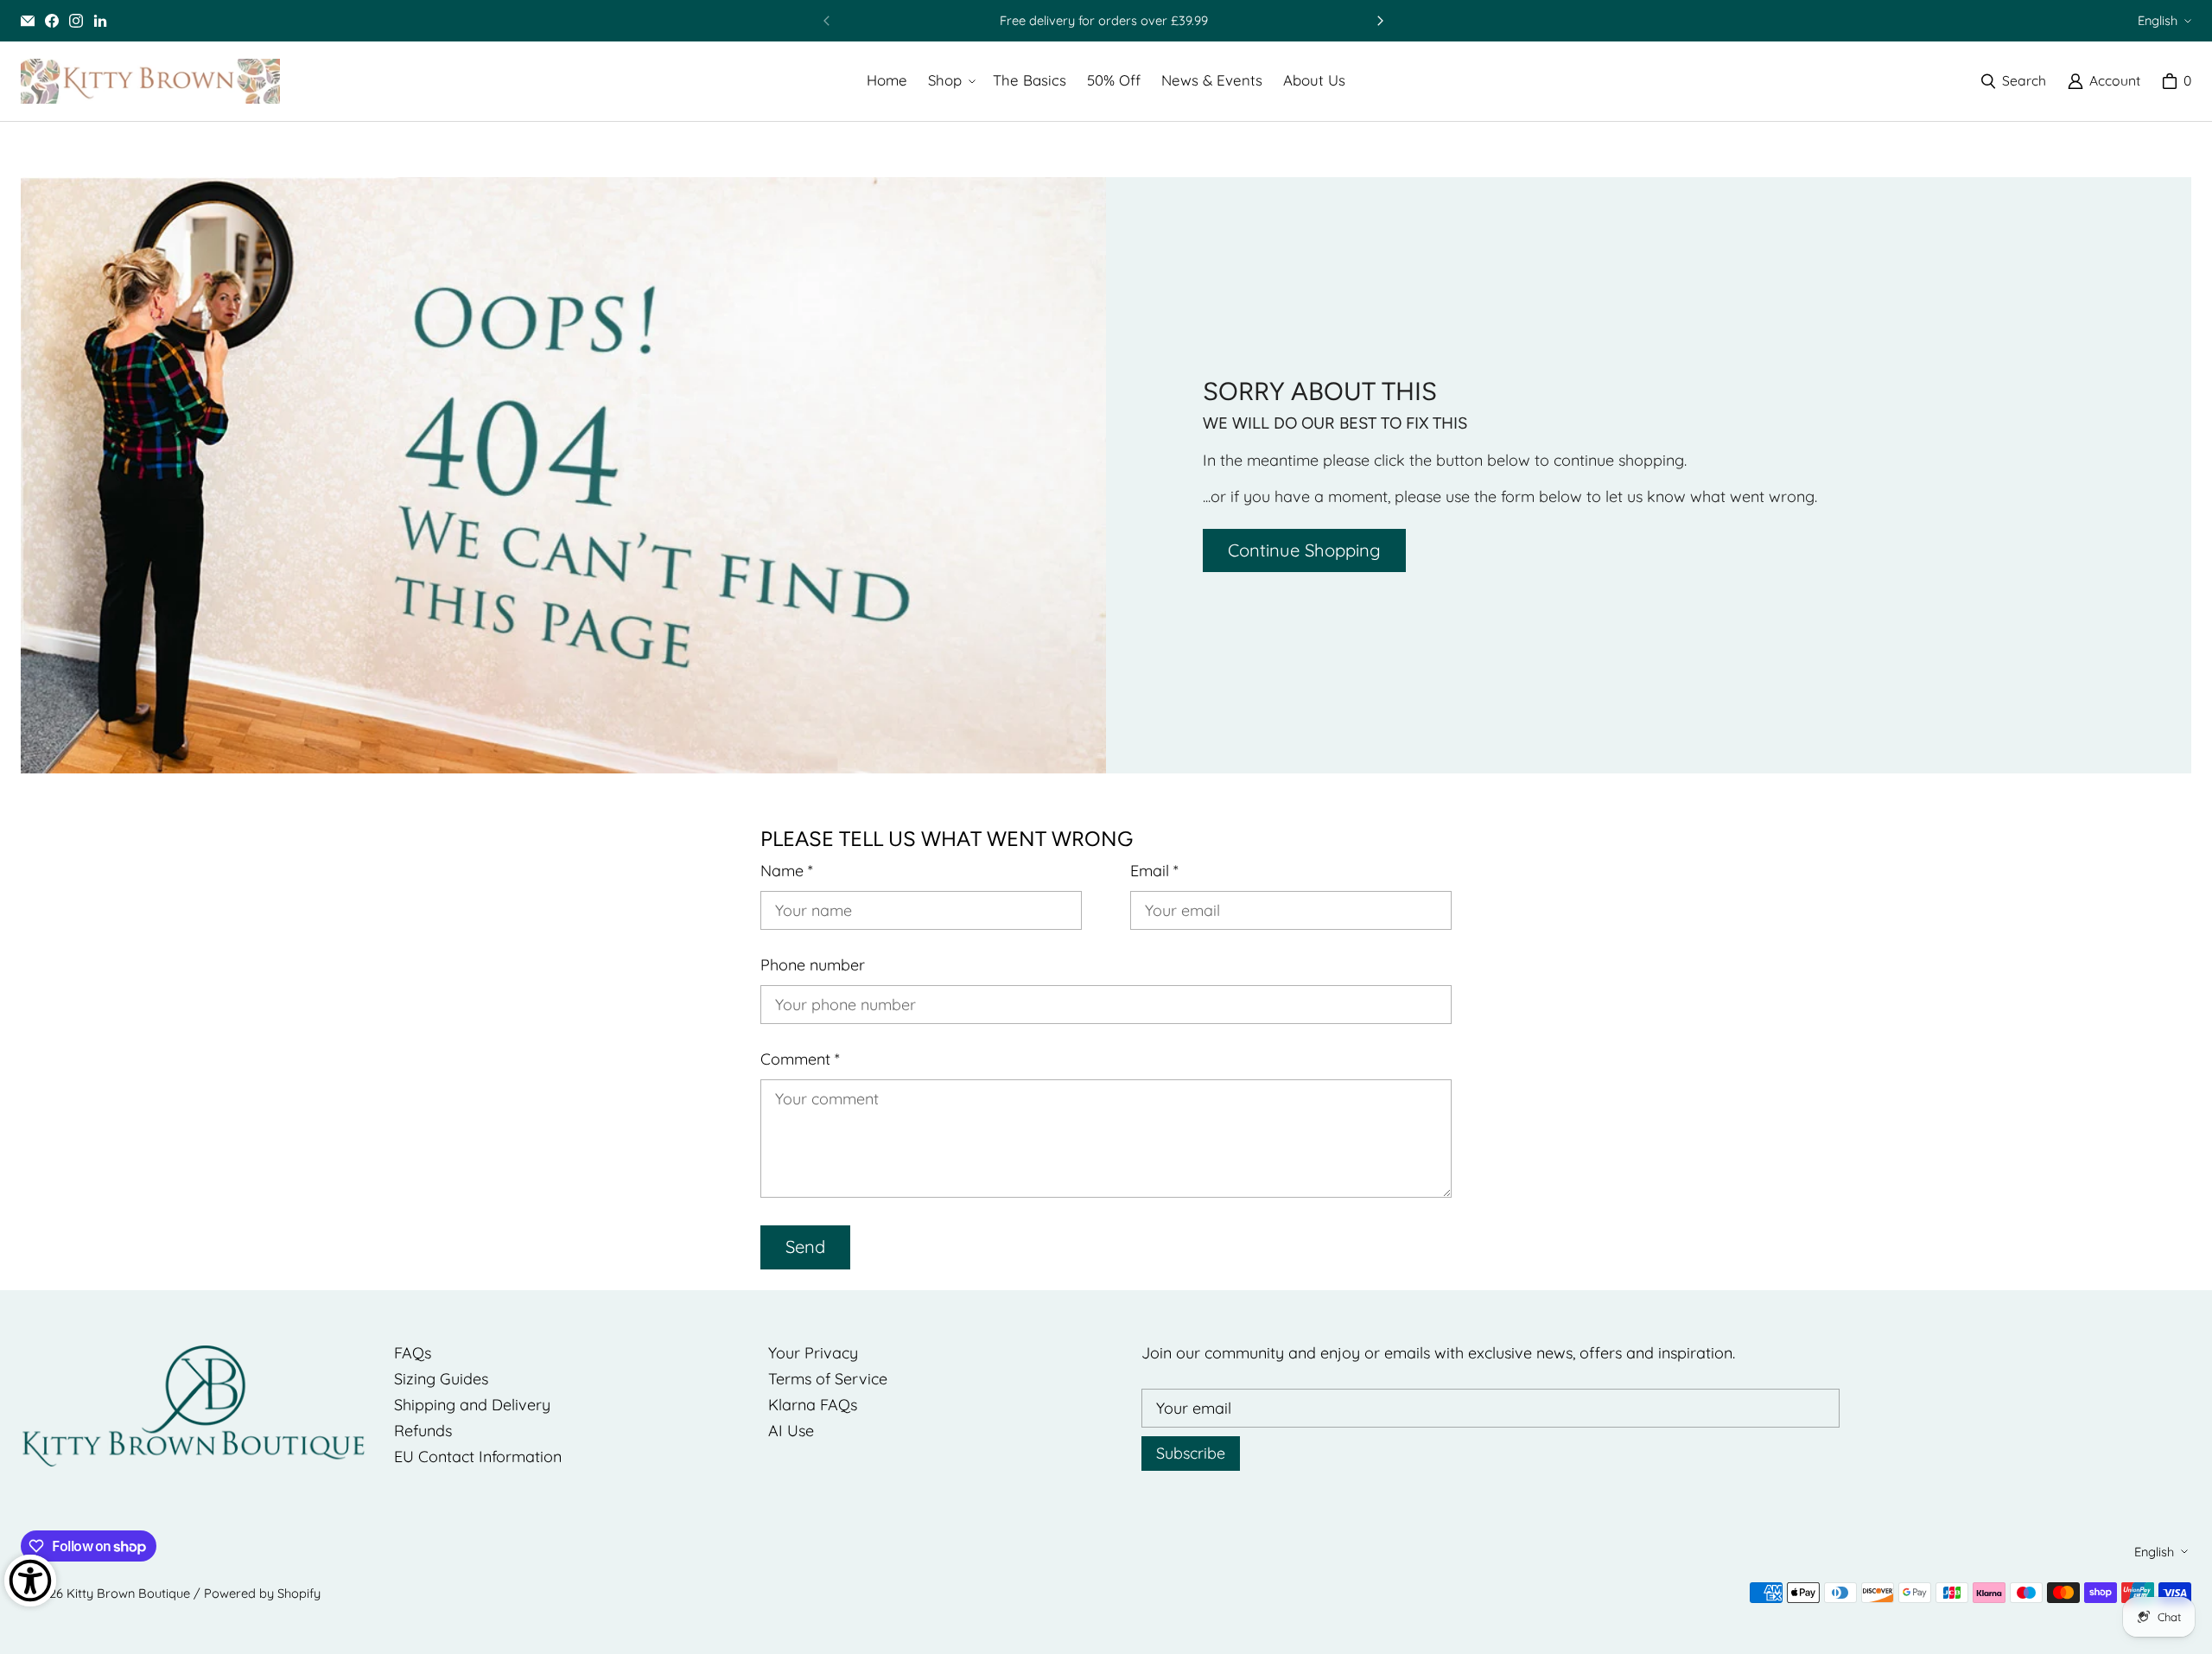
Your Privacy (813, 1353)
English (2158, 20)
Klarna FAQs (813, 1405)
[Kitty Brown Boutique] (150, 81)
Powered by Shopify (262, 1593)
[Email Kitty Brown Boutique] (28, 21)
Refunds (423, 1431)
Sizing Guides (441, 1379)
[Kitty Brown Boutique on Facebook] (52, 21)
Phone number (813, 965)
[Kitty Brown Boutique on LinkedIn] (100, 21)
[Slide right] (1380, 21)
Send (805, 1247)
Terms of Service (828, 1379)
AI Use (791, 1431)
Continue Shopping (1304, 550)
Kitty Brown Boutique (128, 1593)
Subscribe (1191, 1453)
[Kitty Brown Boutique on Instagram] (76, 21)
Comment (800, 1059)
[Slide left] (827, 21)
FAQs (413, 1353)
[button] (950, 81)
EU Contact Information (478, 1457)
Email (1154, 871)
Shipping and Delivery (472, 1405)
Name (787, 871)
